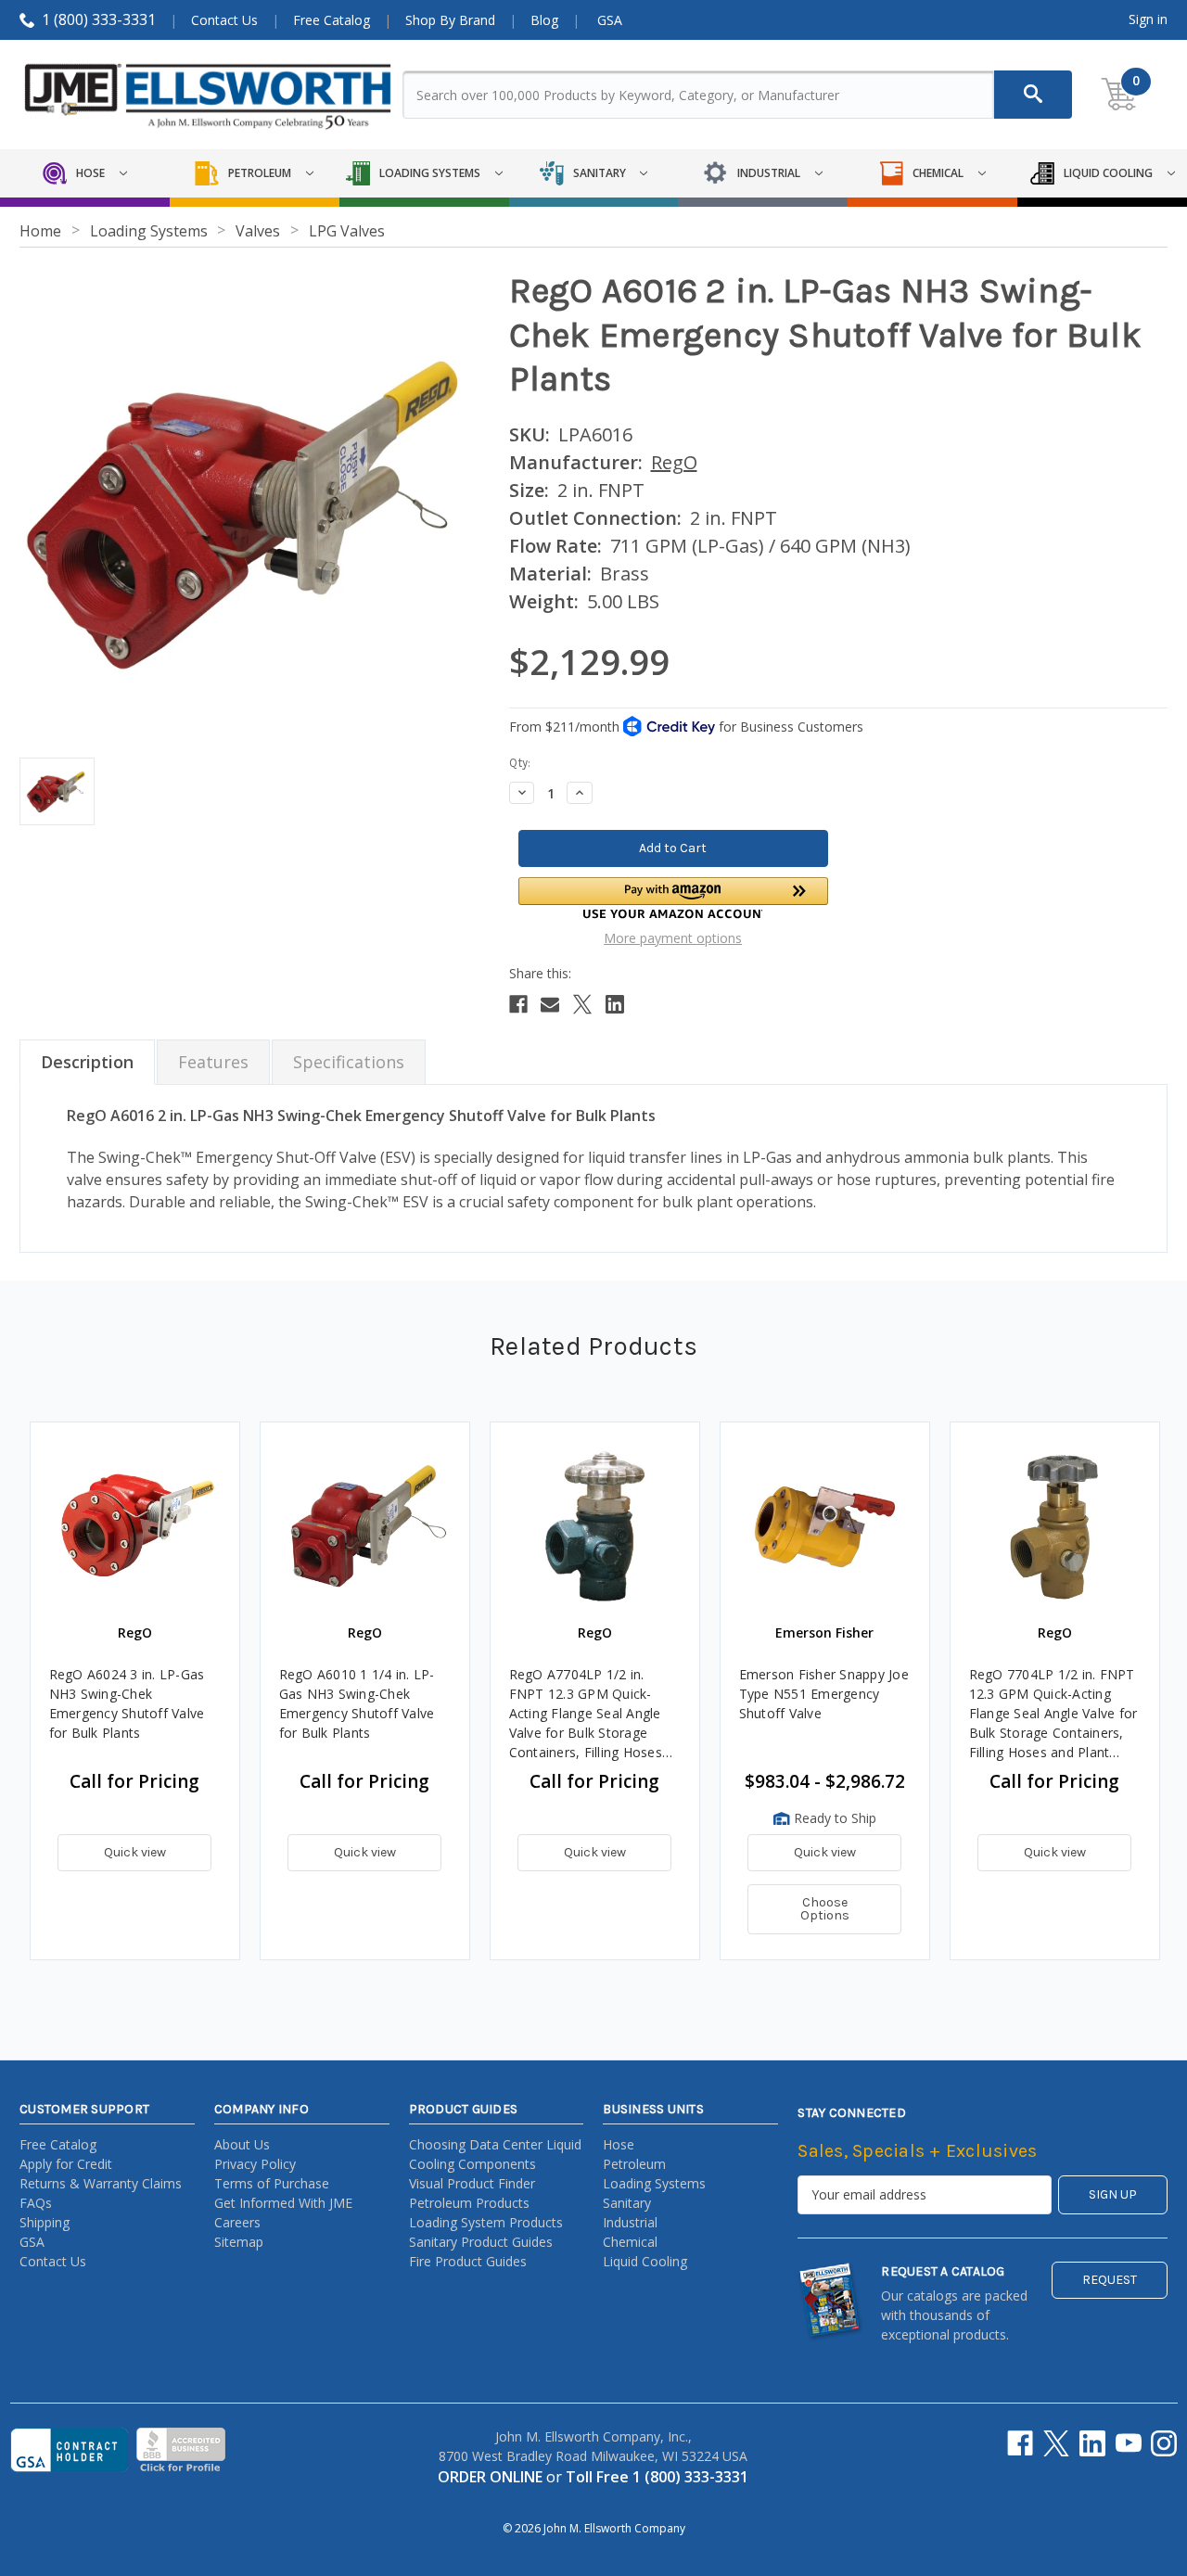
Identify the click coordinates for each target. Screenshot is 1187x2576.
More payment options (673, 938)
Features (213, 1062)
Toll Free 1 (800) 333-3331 (657, 2477)
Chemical (630, 2242)
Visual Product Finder (472, 2183)
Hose (619, 2144)
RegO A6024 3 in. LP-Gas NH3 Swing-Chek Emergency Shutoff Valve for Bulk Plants (127, 1703)
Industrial (630, 2222)
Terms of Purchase (272, 2183)
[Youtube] (1129, 2443)
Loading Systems (654, 2183)
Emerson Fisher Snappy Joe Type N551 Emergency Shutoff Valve (824, 1694)
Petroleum (634, 2164)
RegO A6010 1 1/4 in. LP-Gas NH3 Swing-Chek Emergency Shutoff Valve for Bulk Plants (357, 1703)
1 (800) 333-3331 (99, 19)
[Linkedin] (615, 1004)
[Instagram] (1164, 2443)
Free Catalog (332, 20)
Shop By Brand (450, 20)
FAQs (36, 2203)
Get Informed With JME (283, 2203)
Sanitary (627, 2203)
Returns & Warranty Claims (101, 2183)
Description (87, 1062)
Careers (237, 2222)
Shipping (45, 2222)
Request (1110, 2280)
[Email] (550, 1004)
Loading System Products (486, 2222)
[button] (673, 898)
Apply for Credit (66, 2164)
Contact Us (224, 20)
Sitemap (239, 2242)
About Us (242, 2144)
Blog (544, 20)
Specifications (349, 1062)
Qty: (520, 763)
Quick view (135, 1852)
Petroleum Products (469, 2203)
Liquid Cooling (645, 2261)
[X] (582, 1004)
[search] (1033, 95)
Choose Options (825, 1909)
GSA (610, 20)
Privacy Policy (255, 2164)
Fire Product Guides (468, 2261)
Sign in (1148, 19)
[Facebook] (518, 1004)
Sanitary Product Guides (481, 2242)
